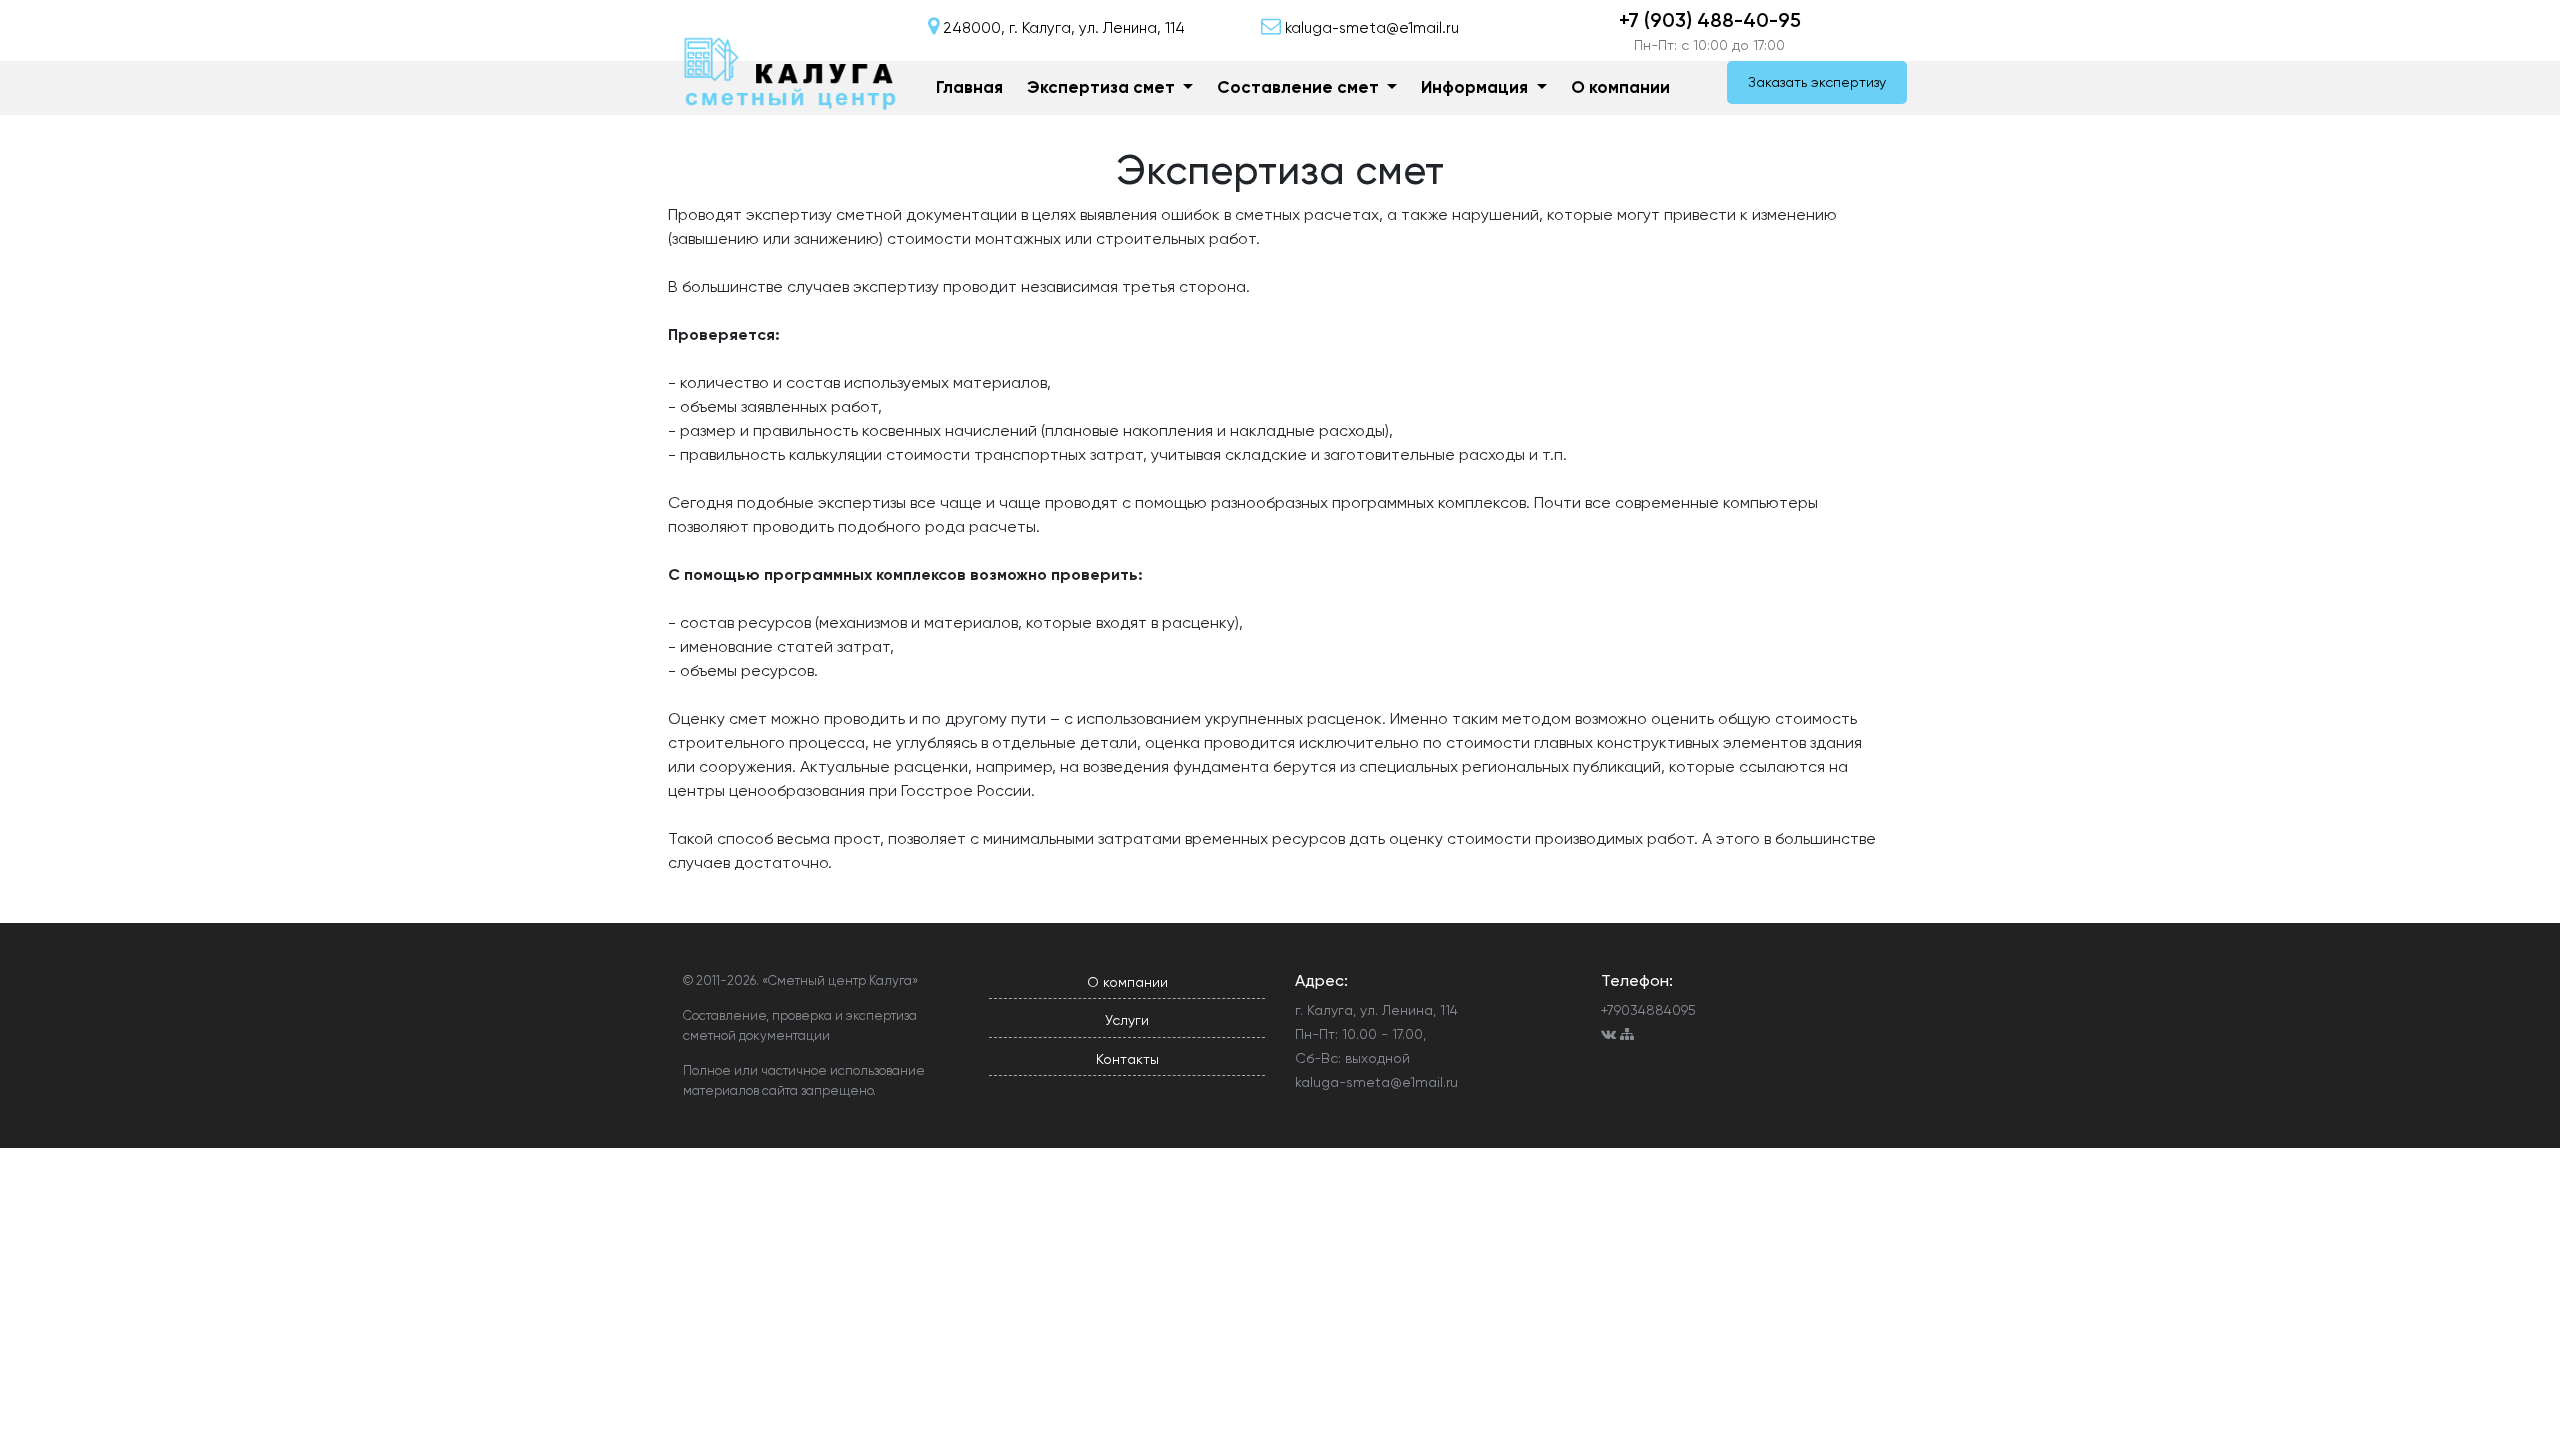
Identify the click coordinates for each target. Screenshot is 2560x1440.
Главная (969, 87)
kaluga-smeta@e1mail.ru (1376, 1082)
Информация (1476, 87)
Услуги (1127, 1020)
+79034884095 (1648, 1010)
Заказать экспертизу (1817, 82)
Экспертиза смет (1103, 87)
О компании (1620, 87)
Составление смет (1300, 87)
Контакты (1127, 1059)
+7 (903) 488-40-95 (1710, 20)
